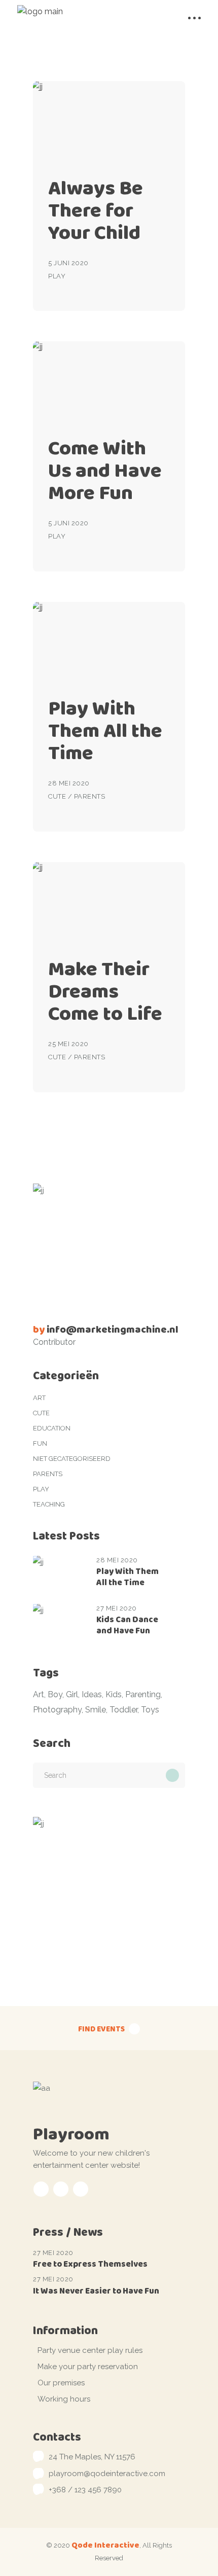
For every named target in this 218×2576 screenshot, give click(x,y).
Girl (72, 1694)
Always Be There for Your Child (96, 210)
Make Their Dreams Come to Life (105, 991)
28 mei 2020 (69, 783)
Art (39, 1398)
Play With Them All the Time (105, 730)
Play (57, 276)
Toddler (123, 1710)
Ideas (92, 1694)
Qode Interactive (105, 2545)
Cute (57, 796)
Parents (90, 796)
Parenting (143, 1694)
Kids (114, 1694)
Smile (96, 1710)
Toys (150, 1710)
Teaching (49, 1504)
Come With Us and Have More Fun (105, 470)
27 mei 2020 (117, 1608)
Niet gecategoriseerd (72, 1459)
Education (52, 1428)
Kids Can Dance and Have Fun (127, 1625)
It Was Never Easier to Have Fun (96, 2291)
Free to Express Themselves (90, 2264)
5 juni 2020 (68, 263)
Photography (57, 1710)
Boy (55, 1694)
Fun (40, 1443)
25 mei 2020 (68, 1044)
